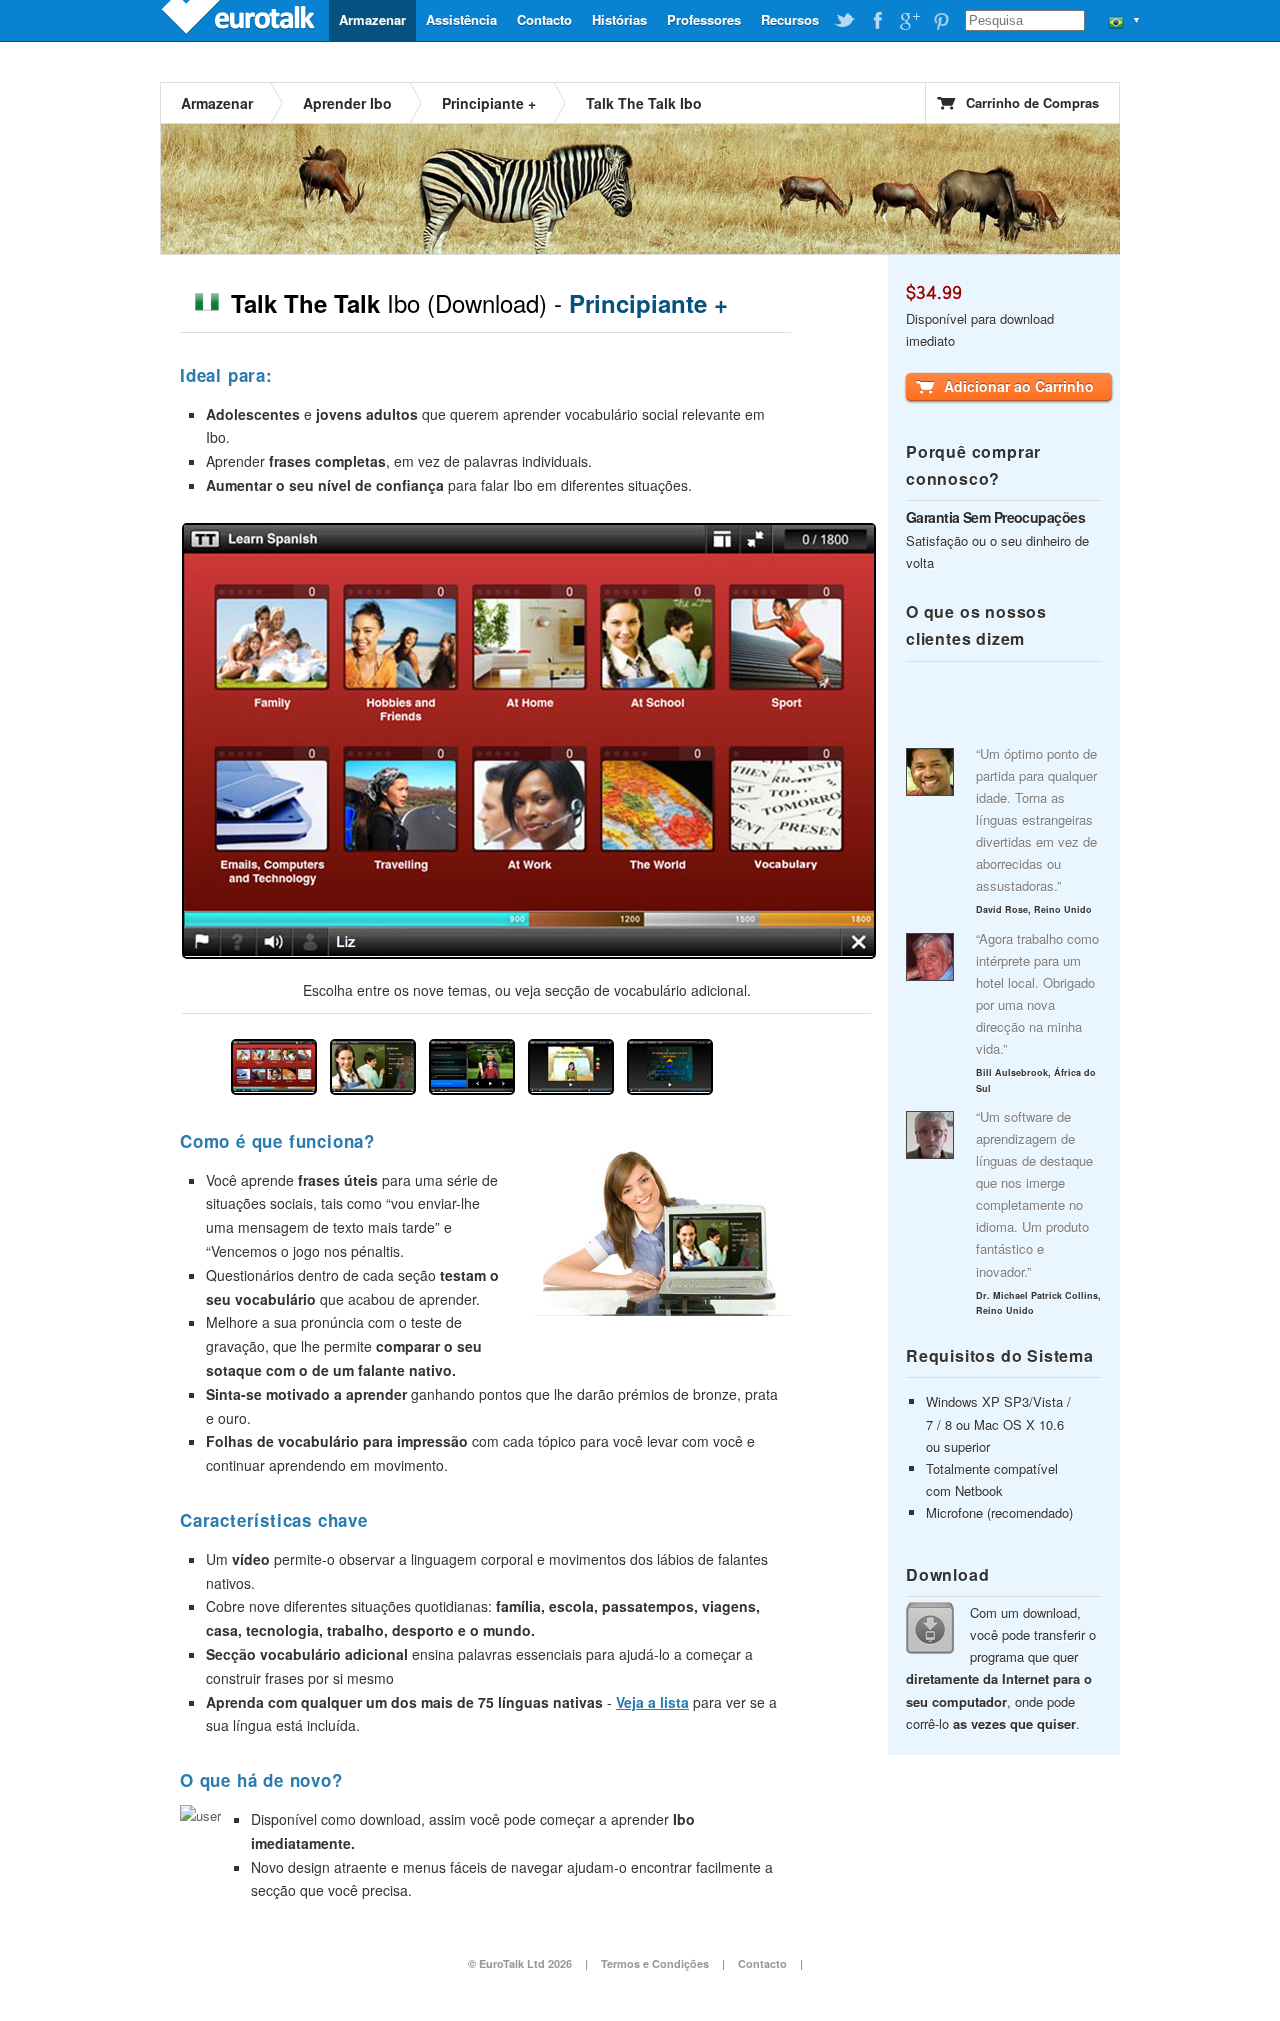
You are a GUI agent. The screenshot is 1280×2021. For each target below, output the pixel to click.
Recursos (790, 19)
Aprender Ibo (347, 103)
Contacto (544, 19)
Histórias (619, 19)
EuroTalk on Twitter (845, 21)
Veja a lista (652, 1702)
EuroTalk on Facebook (877, 21)
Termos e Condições (655, 1963)
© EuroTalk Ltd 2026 (520, 1963)
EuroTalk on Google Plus (909, 21)
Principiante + (489, 103)
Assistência (461, 19)
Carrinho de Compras (1032, 102)
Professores (704, 19)
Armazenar (372, 19)
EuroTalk (240, 20)
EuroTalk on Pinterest (941, 21)
